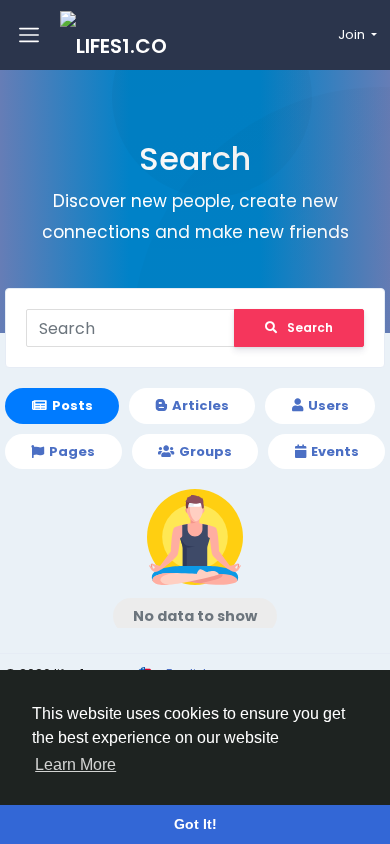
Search (310, 327)
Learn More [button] (75, 764)
